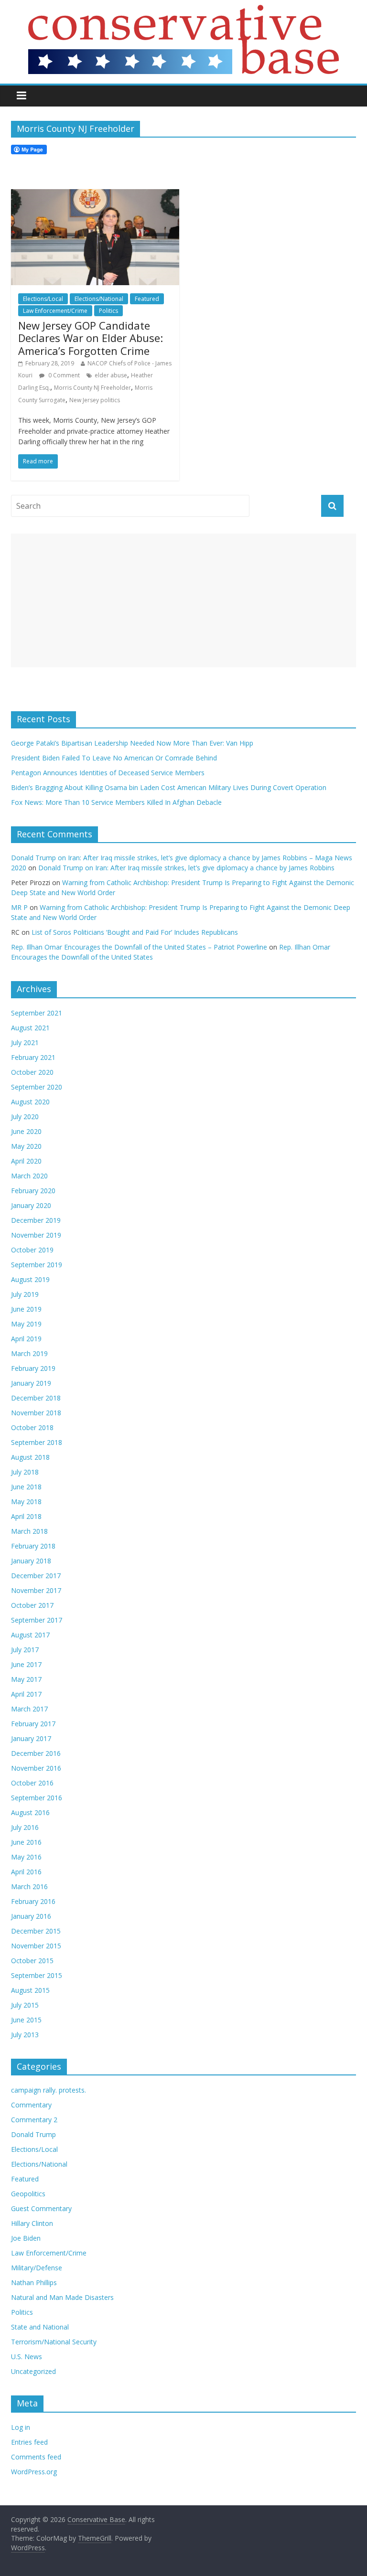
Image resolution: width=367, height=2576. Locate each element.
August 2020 (30, 1102)
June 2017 (26, 1664)
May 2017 (26, 1679)
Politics (108, 311)
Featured (147, 299)
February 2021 (33, 1057)
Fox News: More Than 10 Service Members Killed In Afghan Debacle (116, 802)
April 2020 (26, 1161)
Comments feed (36, 2457)
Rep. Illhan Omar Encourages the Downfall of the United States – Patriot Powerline (139, 947)
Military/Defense (37, 2268)
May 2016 (26, 1857)
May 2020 (26, 1146)
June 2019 (26, 1309)
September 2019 (37, 1265)
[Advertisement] (183, 600)
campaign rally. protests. (49, 2090)
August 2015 (30, 1990)
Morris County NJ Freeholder (92, 388)
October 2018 (32, 1427)
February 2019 (33, 1368)
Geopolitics (28, 2194)
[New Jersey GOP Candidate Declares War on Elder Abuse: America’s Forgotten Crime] (95, 195)
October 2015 (32, 1961)
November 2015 (36, 1946)
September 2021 (37, 1013)
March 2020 (29, 1176)
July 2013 (25, 2035)
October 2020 (32, 1072)
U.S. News (27, 2357)
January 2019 (31, 1383)
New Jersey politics (95, 400)
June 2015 (26, 2020)
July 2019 (25, 1294)
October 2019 (32, 1250)
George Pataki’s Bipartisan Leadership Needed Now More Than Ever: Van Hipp (134, 743)
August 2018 (30, 1457)
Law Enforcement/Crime (55, 311)
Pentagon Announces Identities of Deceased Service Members (108, 773)
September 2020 (37, 1087)
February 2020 (33, 1191)
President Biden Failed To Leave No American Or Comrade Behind (114, 758)
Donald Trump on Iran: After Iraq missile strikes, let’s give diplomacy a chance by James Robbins (186, 868)
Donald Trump (33, 2134)
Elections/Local (43, 299)
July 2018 (25, 1472)
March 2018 (29, 1531)
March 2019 (29, 1353)
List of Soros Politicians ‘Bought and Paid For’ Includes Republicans (135, 932)
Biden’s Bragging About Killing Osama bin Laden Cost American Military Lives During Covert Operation (169, 787)
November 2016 (36, 1768)
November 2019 (36, 1235)
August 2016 (30, 1812)
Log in (21, 2427)
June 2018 (26, 1487)
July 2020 (25, 1117)
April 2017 (26, 1694)
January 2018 (31, 1561)
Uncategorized (33, 2371)
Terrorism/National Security (54, 2342)
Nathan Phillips (34, 2282)
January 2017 (31, 1738)
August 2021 (30, 1028)
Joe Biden (26, 2238)
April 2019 (26, 1339)
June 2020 (26, 1131)
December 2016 (36, 1753)
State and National (40, 2327)
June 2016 (26, 1842)
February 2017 (33, 1724)
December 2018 (36, 1398)
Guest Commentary (41, 2208)
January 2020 (31, 1205)
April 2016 (26, 1872)
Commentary (31, 2105)
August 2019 (30, 1279)
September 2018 (37, 1442)
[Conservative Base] (183, 11)
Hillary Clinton (32, 2223)
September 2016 (37, 1798)
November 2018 (36, 1413)
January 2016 (31, 1916)
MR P (19, 907)
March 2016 (29, 1887)
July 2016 (25, 1827)
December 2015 (36, 1931)
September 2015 (37, 1975)
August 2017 (30, 1635)
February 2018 (33, 1546)
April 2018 (26, 1516)
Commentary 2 (34, 2120)
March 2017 (29, 1709)
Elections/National (99, 299)
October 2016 (32, 1783)
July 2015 (25, 2005)
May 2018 (26, 1502)
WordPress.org (34, 2472)
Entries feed (29, 2442)
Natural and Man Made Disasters (62, 2297)
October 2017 (32, 1605)
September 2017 (37, 1620)
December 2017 (36, 1576)
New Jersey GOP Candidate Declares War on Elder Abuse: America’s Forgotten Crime (91, 338)
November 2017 (36, 1590)
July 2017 (25, 1650)
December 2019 (36, 1220)
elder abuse (111, 375)
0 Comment (63, 375)
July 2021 (25, 1042)
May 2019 (26, 1324)
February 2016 (33, 1901)
